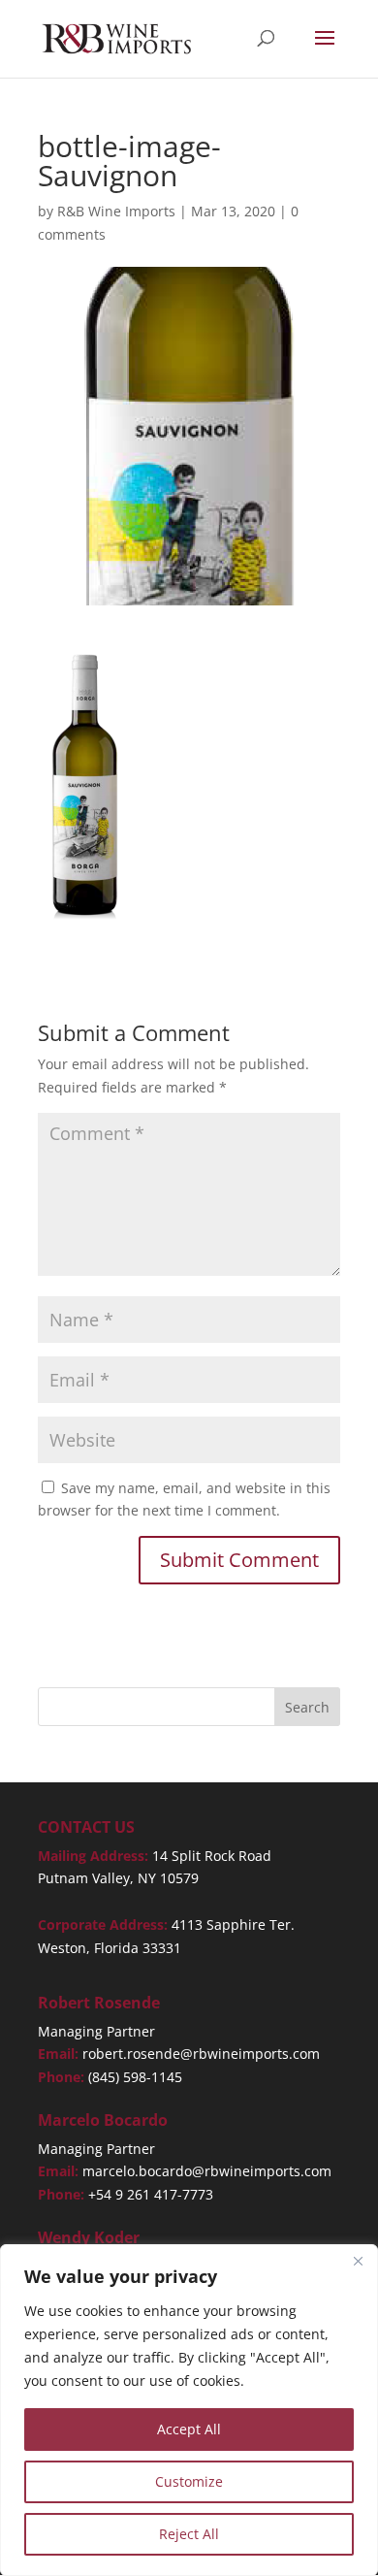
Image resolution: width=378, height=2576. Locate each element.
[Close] (358, 2261)
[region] (189, 2410)
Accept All (189, 2429)
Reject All (189, 2534)
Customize (189, 2481)
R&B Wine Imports (116, 211)
